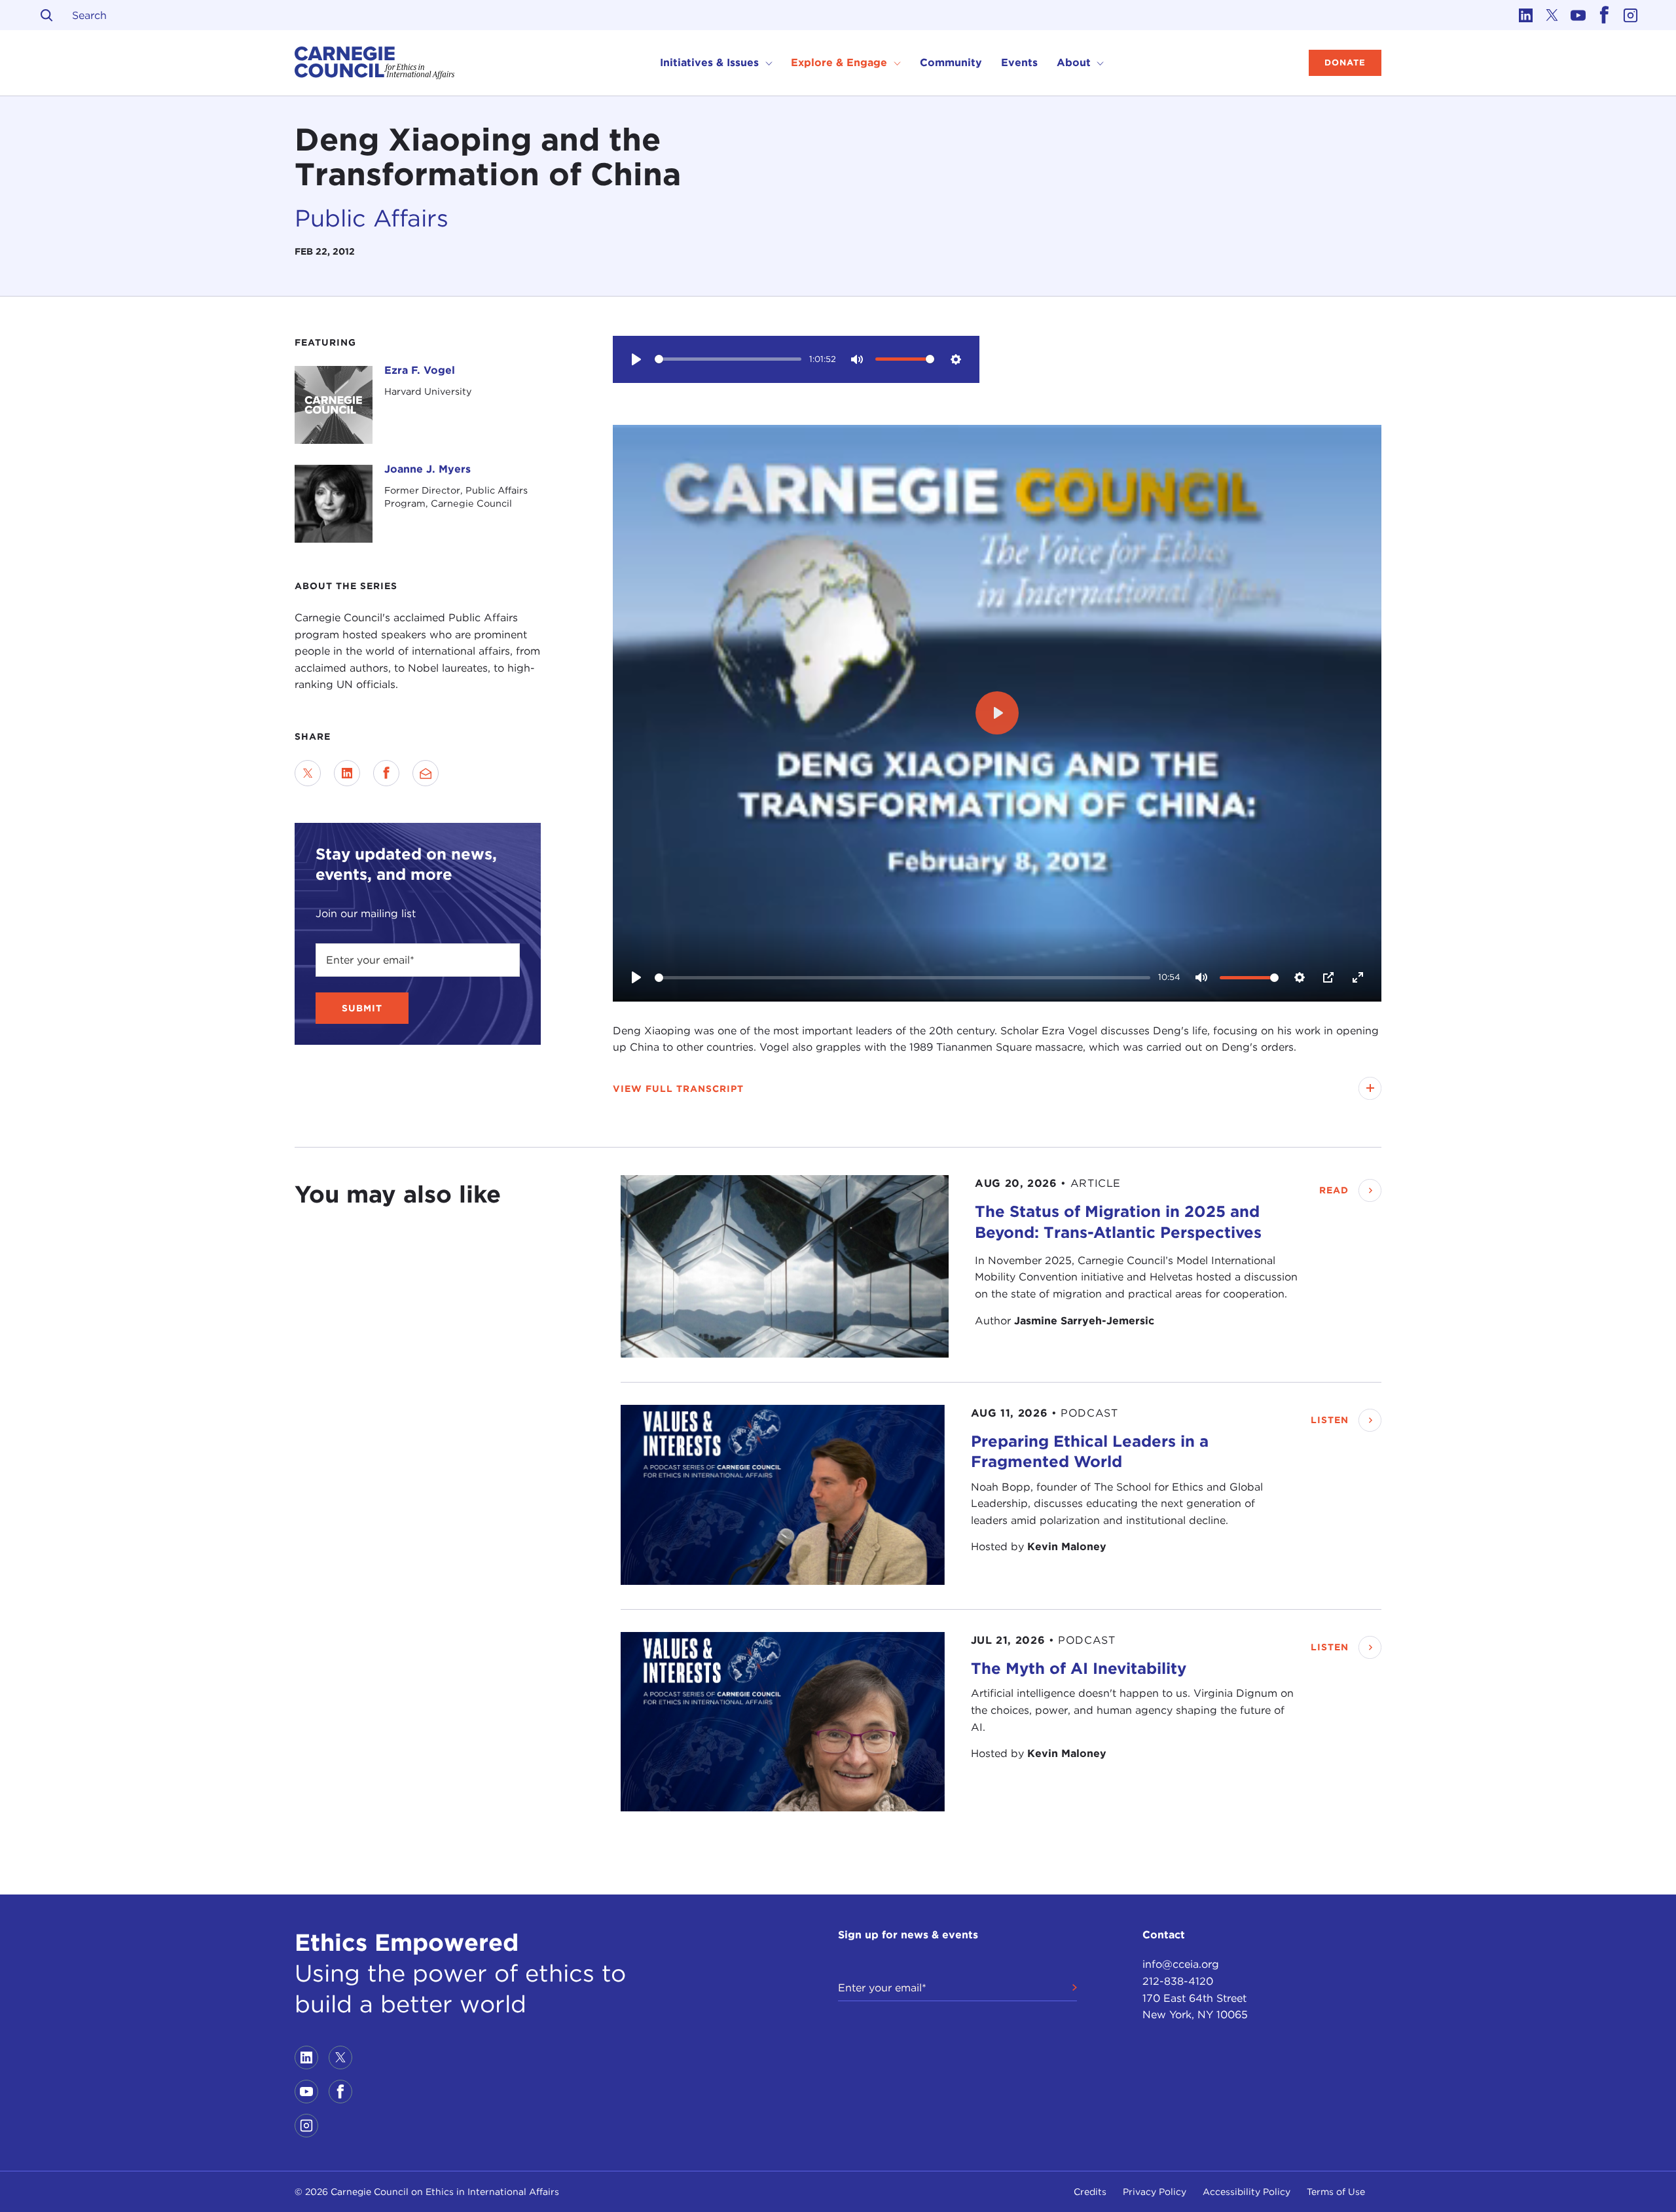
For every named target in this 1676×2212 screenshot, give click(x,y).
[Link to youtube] (1578, 15)
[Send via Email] (426, 773)
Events (1019, 63)
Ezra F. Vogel (420, 370)
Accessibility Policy (1247, 2192)
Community (951, 63)
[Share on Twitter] (308, 773)
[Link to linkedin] (1525, 15)
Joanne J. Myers (428, 469)
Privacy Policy (1155, 2192)
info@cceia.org (1181, 1964)
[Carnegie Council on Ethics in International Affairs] (375, 63)
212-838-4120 (1178, 1981)
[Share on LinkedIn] (347, 773)
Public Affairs (372, 218)
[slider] (728, 359)
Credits (1090, 2192)
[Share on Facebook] (386, 773)
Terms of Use (1336, 2192)
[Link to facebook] (1604, 15)
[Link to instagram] (1630, 15)
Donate (1345, 63)
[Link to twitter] (1552, 15)
